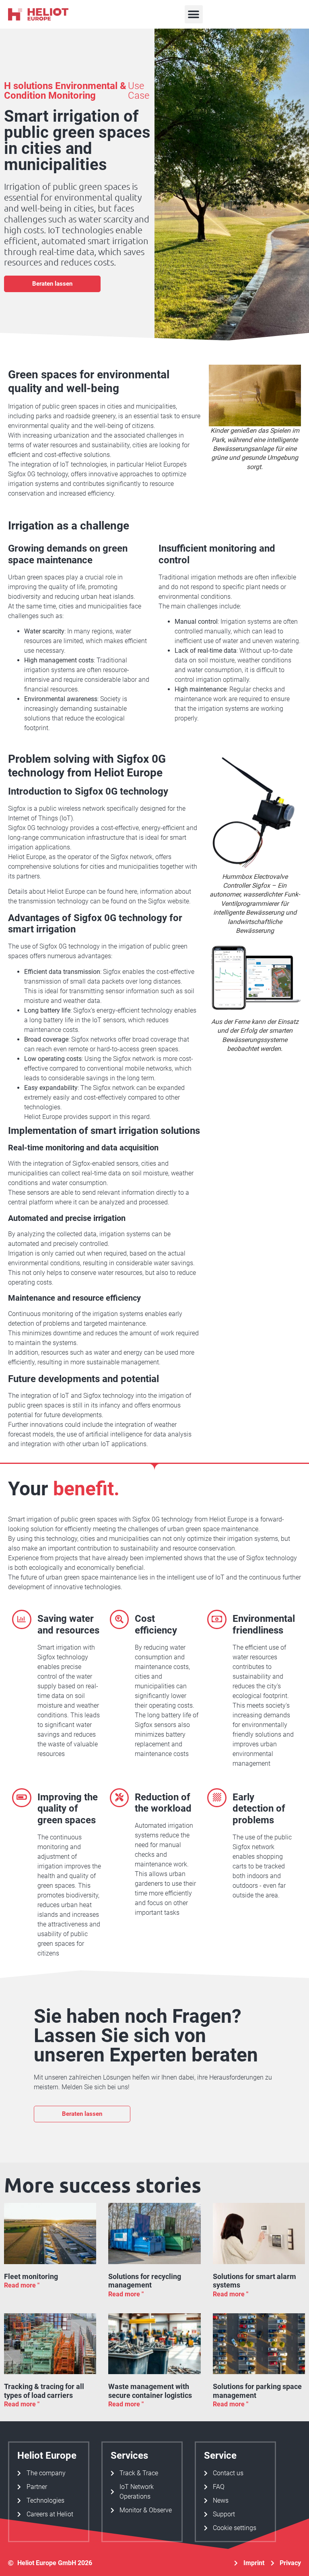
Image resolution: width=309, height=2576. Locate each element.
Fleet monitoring (31, 2276)
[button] (194, 14)
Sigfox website (169, 901)
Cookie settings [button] (235, 2528)
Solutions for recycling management (145, 2281)
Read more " (22, 2285)
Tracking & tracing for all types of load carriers (44, 2391)
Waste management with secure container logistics (150, 2391)
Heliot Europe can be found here (92, 892)
